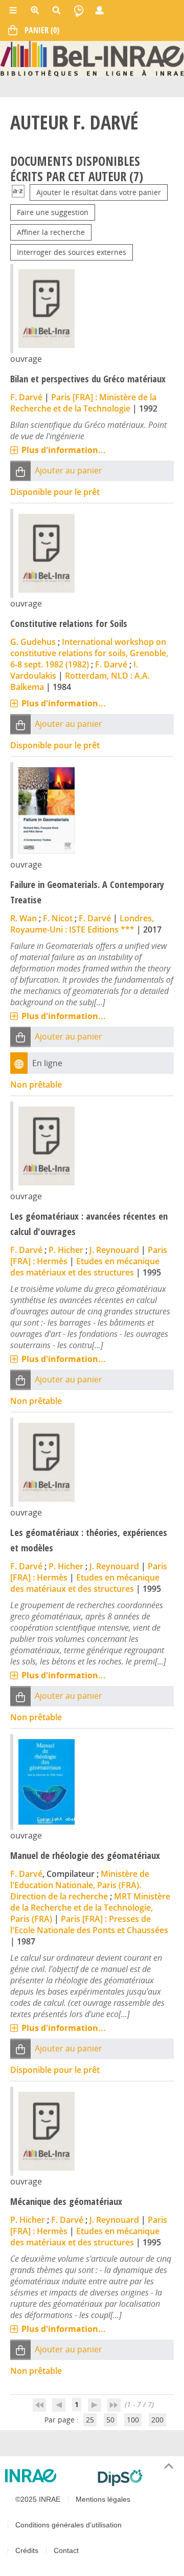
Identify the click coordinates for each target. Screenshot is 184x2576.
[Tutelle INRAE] (47, 2476)
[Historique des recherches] (79, 10)
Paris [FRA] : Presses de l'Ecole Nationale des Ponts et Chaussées (89, 1924)
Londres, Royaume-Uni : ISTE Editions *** (82, 924)
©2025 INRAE (38, 2499)
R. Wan (24, 918)
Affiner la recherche (51, 232)
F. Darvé (26, 397)
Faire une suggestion (53, 212)
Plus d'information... (64, 450)
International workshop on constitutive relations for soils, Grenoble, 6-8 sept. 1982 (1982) (89, 653)
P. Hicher (66, 1250)
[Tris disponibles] (18, 192)
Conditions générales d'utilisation (68, 2525)
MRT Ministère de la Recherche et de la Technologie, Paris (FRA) (90, 1908)
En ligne (47, 1063)
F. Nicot (58, 918)
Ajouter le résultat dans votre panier (99, 192)
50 (110, 2420)
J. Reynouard (114, 1250)
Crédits (27, 2550)
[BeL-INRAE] (92, 58)
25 (90, 2420)
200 (157, 2420)
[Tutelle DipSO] (137, 2478)
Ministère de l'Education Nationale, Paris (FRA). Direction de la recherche (80, 1885)
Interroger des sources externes (72, 252)
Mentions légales (103, 2499)
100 (133, 2420)
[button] (20, 471)
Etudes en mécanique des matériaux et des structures (85, 1267)
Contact (66, 2550)
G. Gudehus (33, 642)
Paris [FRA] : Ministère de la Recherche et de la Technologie (83, 403)
